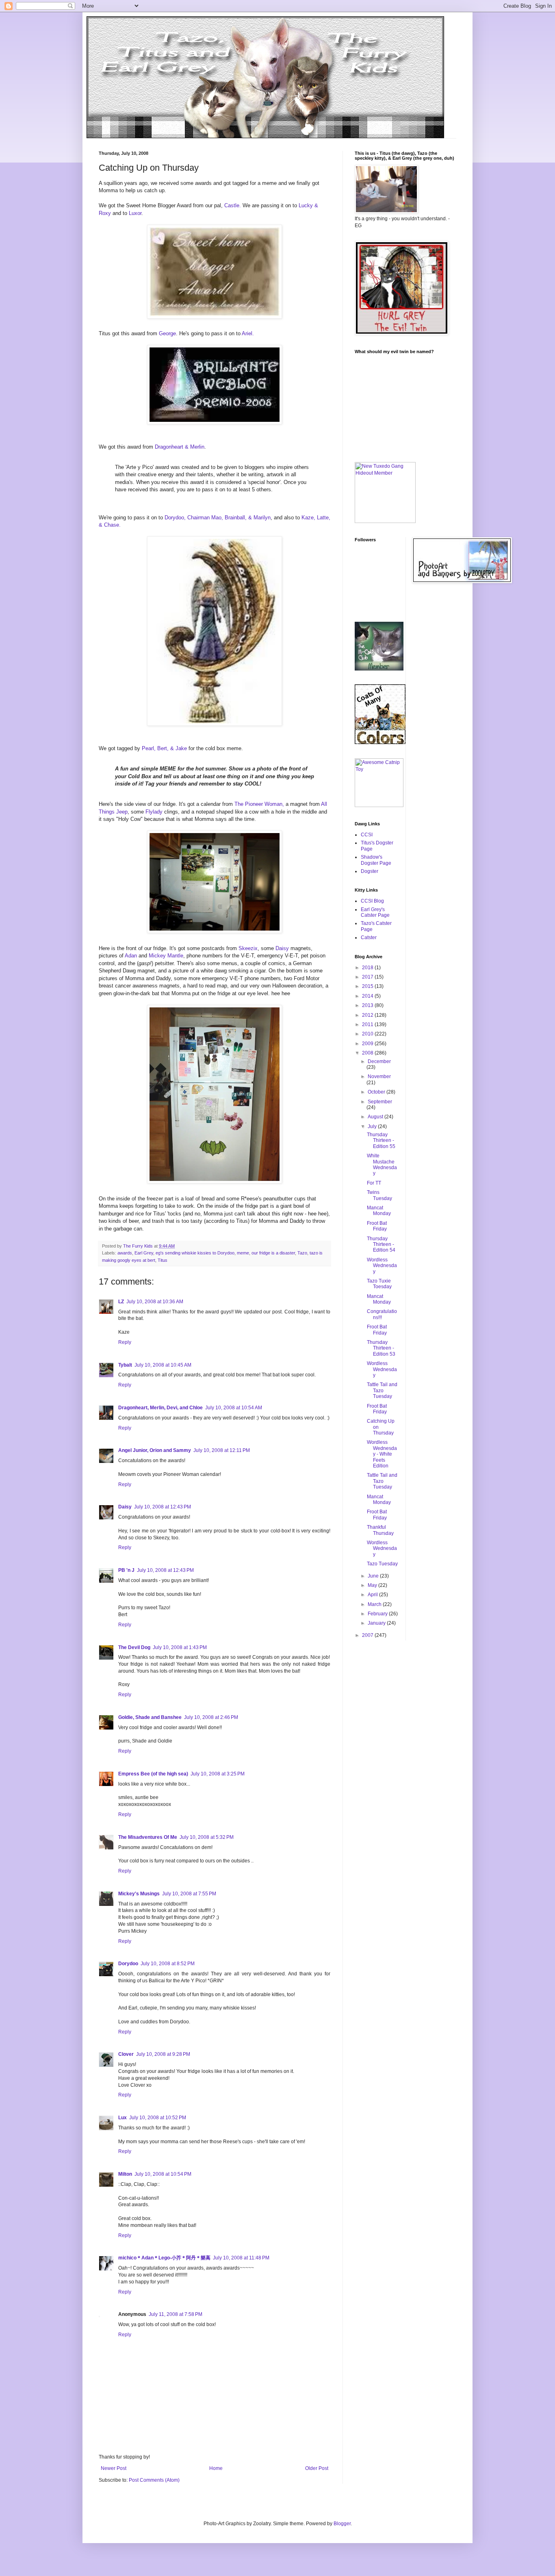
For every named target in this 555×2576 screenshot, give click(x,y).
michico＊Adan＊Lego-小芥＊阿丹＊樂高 (164, 2258)
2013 (368, 1005)
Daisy (282, 948)
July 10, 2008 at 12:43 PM (163, 1507)
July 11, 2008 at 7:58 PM (176, 2314)
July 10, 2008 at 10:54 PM (163, 2174)
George (167, 333)
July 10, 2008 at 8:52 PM (168, 1964)
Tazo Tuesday (382, 1564)
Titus (163, 1260)
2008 (368, 1053)
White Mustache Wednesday (382, 1164)
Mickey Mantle (166, 956)
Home (216, 2468)
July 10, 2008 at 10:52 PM (158, 2118)
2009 (368, 1044)
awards (125, 1253)
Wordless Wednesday (382, 1266)
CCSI (367, 835)
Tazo (302, 1253)
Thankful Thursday (380, 1530)
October (377, 1092)
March (375, 1604)
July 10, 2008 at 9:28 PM (163, 2054)
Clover (126, 2054)
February (378, 1614)
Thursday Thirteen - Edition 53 (381, 1348)
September (380, 1102)
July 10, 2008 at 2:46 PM (211, 1717)
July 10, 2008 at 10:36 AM (155, 1302)
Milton (125, 2174)
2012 (368, 1015)
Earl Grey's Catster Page (375, 912)
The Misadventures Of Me (148, 1837)
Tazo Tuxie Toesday (379, 1284)
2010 (368, 1034)
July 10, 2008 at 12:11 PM (222, 1450)
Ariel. (248, 333)
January (377, 1623)
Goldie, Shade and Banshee (150, 1717)
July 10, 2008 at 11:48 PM (241, 2258)
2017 (368, 977)
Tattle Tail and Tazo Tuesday (382, 1390)
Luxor (135, 213)
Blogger (342, 2524)
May (373, 1585)
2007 (368, 1635)
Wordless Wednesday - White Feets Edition (382, 1454)
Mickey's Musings (139, 1894)
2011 (368, 1024)
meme (243, 1253)
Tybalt (125, 1365)
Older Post (317, 2468)
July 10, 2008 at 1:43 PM (180, 1647)
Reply (125, 1342)
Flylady (154, 812)
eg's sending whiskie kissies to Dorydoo (195, 1253)
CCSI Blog (372, 901)
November (379, 1076)
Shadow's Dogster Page (376, 860)
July (373, 1126)
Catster (369, 938)
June (374, 1576)
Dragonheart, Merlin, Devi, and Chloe (160, 1408)
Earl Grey (144, 1253)
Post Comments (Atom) (154, 2480)
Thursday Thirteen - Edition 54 (381, 1245)
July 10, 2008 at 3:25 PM (218, 1774)
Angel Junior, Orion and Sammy (155, 1450)
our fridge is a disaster (273, 1253)
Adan (131, 956)
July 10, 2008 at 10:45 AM (163, 1365)
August (376, 1117)
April (373, 1595)
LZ (121, 1302)
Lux (122, 2118)
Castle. (233, 205)
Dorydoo (128, 1964)
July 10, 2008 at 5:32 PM (207, 1837)
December (379, 1061)
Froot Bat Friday (377, 1226)
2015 (368, 986)
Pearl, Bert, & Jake (164, 748)
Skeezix (248, 948)
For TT (374, 1183)
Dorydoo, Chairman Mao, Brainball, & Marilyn (218, 518)
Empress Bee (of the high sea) (153, 1774)
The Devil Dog (134, 1647)
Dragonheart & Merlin (180, 447)
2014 (368, 996)
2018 (368, 968)
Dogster (370, 871)
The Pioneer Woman (258, 804)
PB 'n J (126, 1570)
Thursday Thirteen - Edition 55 (381, 1140)
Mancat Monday (379, 1211)
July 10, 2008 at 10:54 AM (234, 1408)
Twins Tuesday (379, 1195)
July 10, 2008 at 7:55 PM (189, 1894)
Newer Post (114, 2468)
